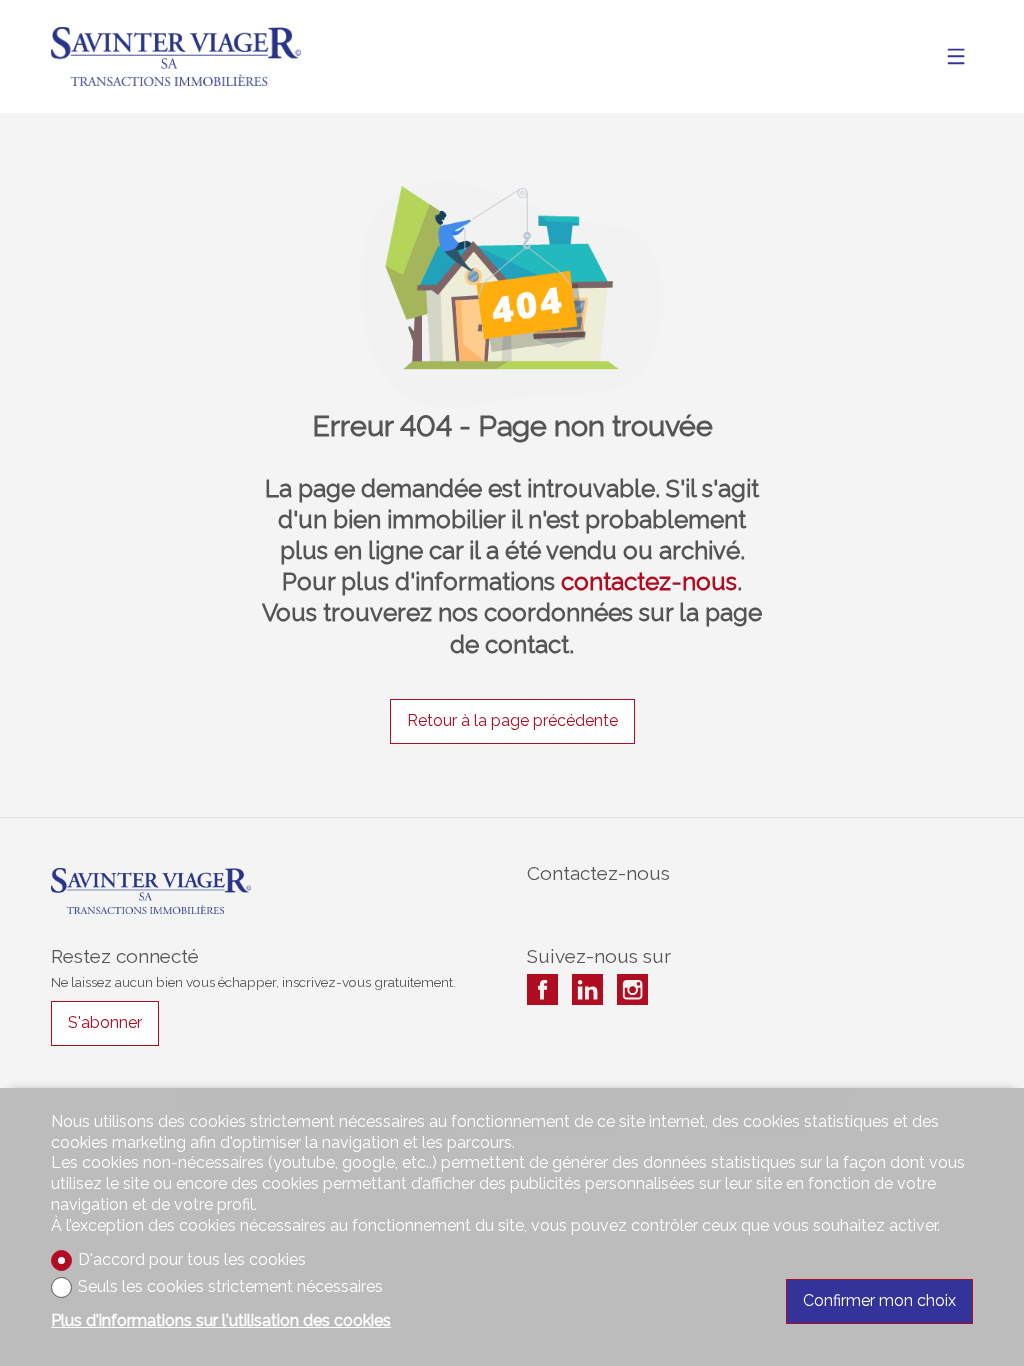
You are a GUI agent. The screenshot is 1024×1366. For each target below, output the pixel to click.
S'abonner (105, 1022)
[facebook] (542, 989)
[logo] (176, 56)
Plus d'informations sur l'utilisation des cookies (221, 1320)
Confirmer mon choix (879, 1300)
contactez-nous (649, 581)
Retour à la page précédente (512, 720)
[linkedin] (587, 989)
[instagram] (632, 989)
